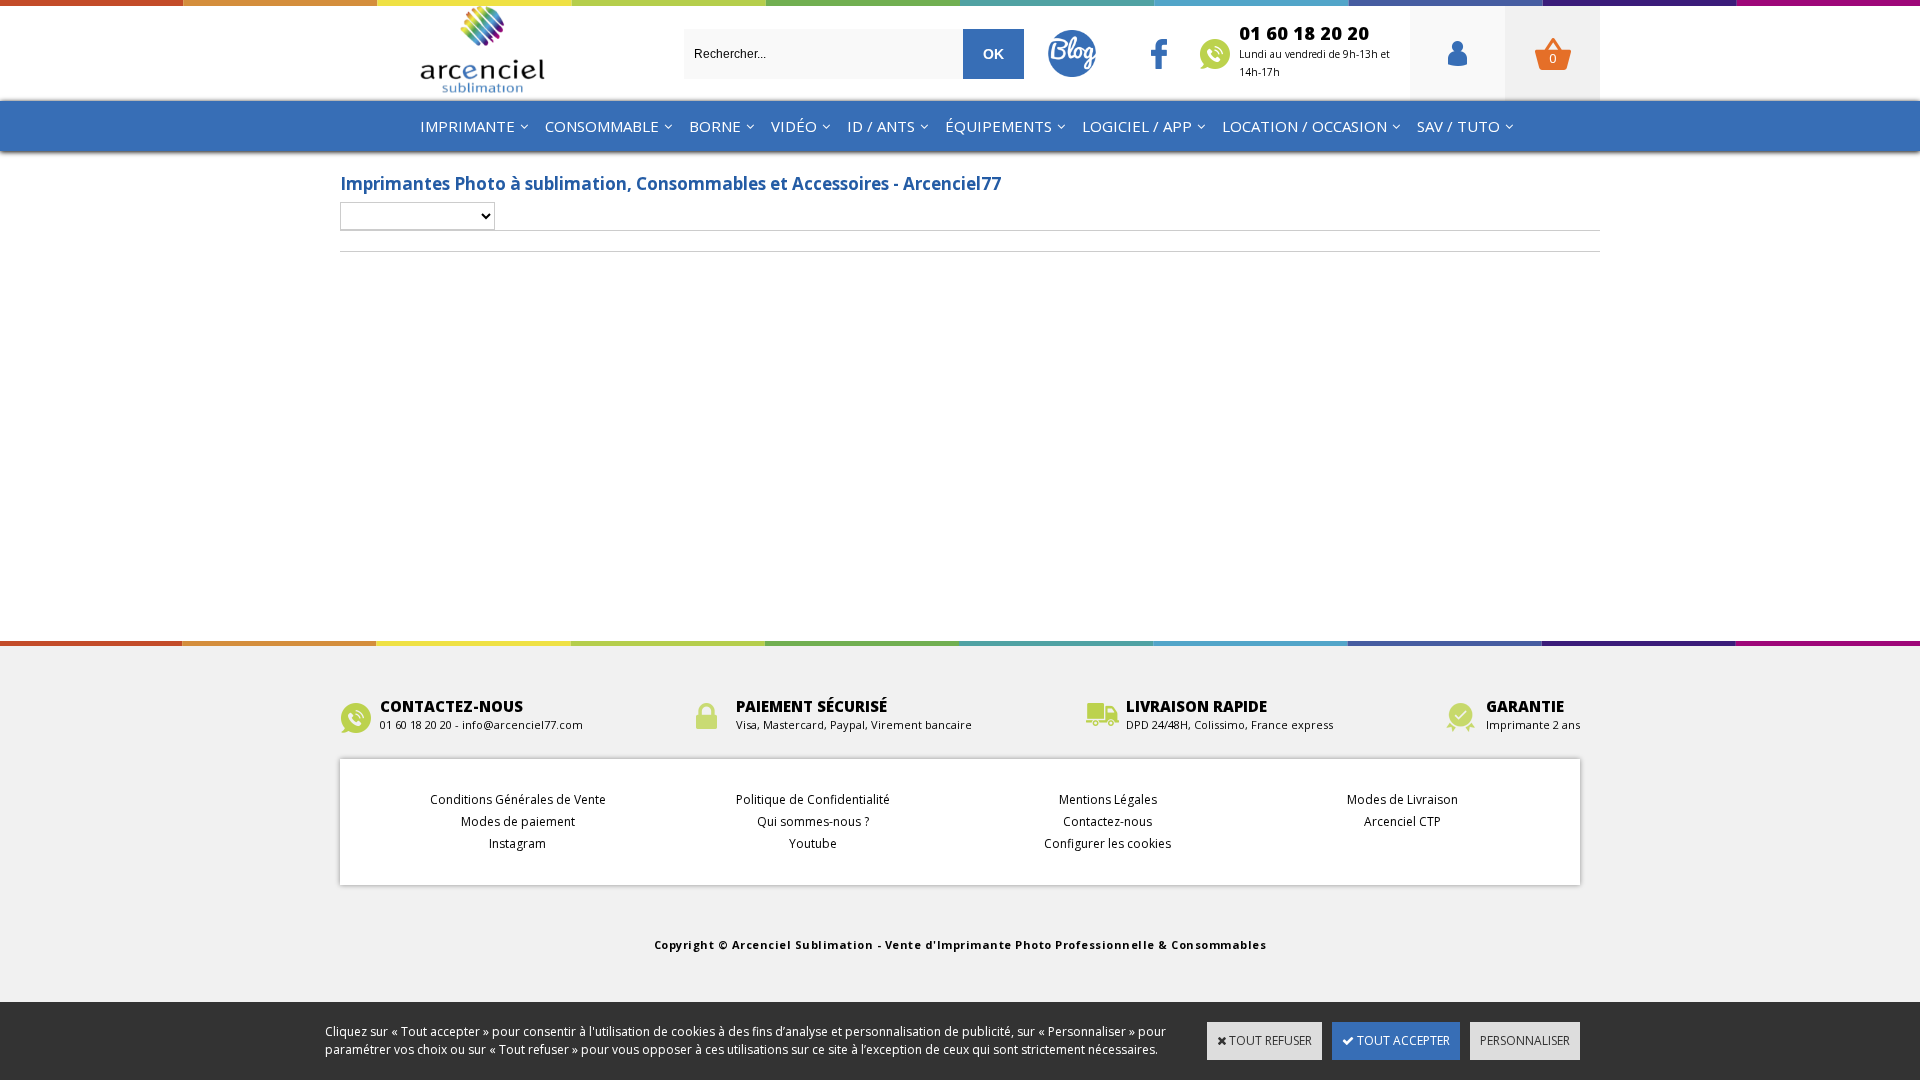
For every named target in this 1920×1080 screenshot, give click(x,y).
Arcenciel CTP (1402, 821)
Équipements (998, 126)
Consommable (602, 126)
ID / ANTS (881, 126)
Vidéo (794, 126)
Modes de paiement (518, 821)
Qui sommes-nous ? (813, 821)
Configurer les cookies (1107, 843)
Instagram (517, 843)
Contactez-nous (1107, 821)
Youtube (813, 843)
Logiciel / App (1137, 126)
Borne (715, 126)
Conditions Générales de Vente (518, 799)
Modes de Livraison (1402, 799)
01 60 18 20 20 (1314, 50)
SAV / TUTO (1458, 126)
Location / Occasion (1304, 126)
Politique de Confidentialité (813, 799)
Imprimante (467, 126)
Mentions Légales (1108, 799)
